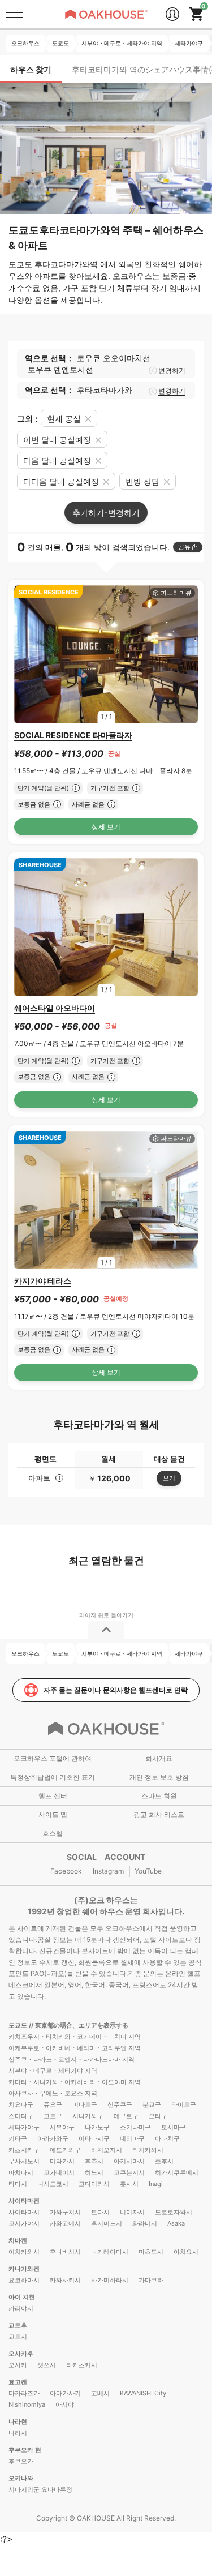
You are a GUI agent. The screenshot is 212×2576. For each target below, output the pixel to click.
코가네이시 (59, 2172)
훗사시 (129, 2184)
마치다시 (21, 2172)
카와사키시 (65, 2280)
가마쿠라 (151, 2280)
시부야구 (62, 2127)
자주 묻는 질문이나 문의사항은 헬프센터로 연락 (116, 1690)
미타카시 (62, 2161)
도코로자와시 (174, 2212)
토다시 (100, 2212)
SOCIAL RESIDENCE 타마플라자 (73, 735)
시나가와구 (88, 2116)
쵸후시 (164, 2161)
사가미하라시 (110, 2280)
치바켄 (18, 2240)
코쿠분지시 (129, 2172)
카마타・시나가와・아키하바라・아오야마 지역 (75, 2082)
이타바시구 (94, 2138)
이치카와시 (24, 2252)
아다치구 (167, 2138)
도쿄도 (19, 2025)
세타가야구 (24, 2127)
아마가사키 (65, 2393)
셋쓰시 (47, 2365)
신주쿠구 (120, 2104)
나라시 (18, 2433)
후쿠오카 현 (25, 2450)
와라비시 (145, 2223)
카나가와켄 (24, 2269)
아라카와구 (53, 2138)
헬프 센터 (53, 1796)
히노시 (94, 2172)
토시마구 (174, 2127)
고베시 (100, 2393)
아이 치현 (22, 2297)
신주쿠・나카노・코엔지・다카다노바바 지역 (72, 2059)
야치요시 (186, 2252)
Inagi (156, 2184)
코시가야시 (24, 2223)
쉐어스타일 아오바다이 (55, 1008)
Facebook (66, 1871)
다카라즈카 (24, 2393)
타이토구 (184, 2104)
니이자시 (132, 2212)
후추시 (94, 2161)
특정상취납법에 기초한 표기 (53, 1777)
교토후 (18, 2325)
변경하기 (172, 370)
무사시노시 (24, 2161)
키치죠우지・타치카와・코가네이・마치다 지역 (75, 2037)
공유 (184, 547)
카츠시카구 (24, 2150)
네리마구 (132, 2138)
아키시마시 (129, 2161)
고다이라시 (94, 2184)
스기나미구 (135, 2127)
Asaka (176, 2223)
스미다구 (21, 2116)
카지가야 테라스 (43, 1281)
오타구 (158, 2116)
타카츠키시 (82, 2365)
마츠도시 (151, 2252)
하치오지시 (107, 2150)
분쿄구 (152, 2104)
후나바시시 (65, 2252)
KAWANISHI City (143, 2393)
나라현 (18, 2421)
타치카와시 (148, 2150)
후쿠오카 (21, 2461)
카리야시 (21, 2308)
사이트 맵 (53, 1814)
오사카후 (21, 2354)
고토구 (53, 2116)
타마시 (18, 2184)
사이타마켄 (24, 2201)
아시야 (65, 2404)
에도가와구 (65, 2150)
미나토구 (85, 2104)
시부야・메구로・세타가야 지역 (53, 2071)
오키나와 (21, 2478)
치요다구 (21, 2104)
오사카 (18, 2365)
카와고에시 (65, 2223)
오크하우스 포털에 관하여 (53, 1758)
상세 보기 (106, 827)
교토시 (18, 2337)
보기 (169, 1478)
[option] (106, 654)
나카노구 (97, 2127)
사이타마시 (24, 2212)
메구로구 (126, 2116)
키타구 (18, 2138)
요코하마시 (24, 2280)
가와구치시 (65, 2212)
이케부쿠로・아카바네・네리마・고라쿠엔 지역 (75, 2048)
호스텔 (53, 1833)
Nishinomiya (27, 2404)
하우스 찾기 (31, 69)
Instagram (108, 1871)
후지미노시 (107, 2223)
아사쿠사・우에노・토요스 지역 (53, 2093)
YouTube (148, 1871)
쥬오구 (53, 2104)
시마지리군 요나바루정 (40, 2489)
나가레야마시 (110, 2252)
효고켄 (18, 2382)
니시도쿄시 (53, 2184)
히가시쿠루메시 (177, 2172)
